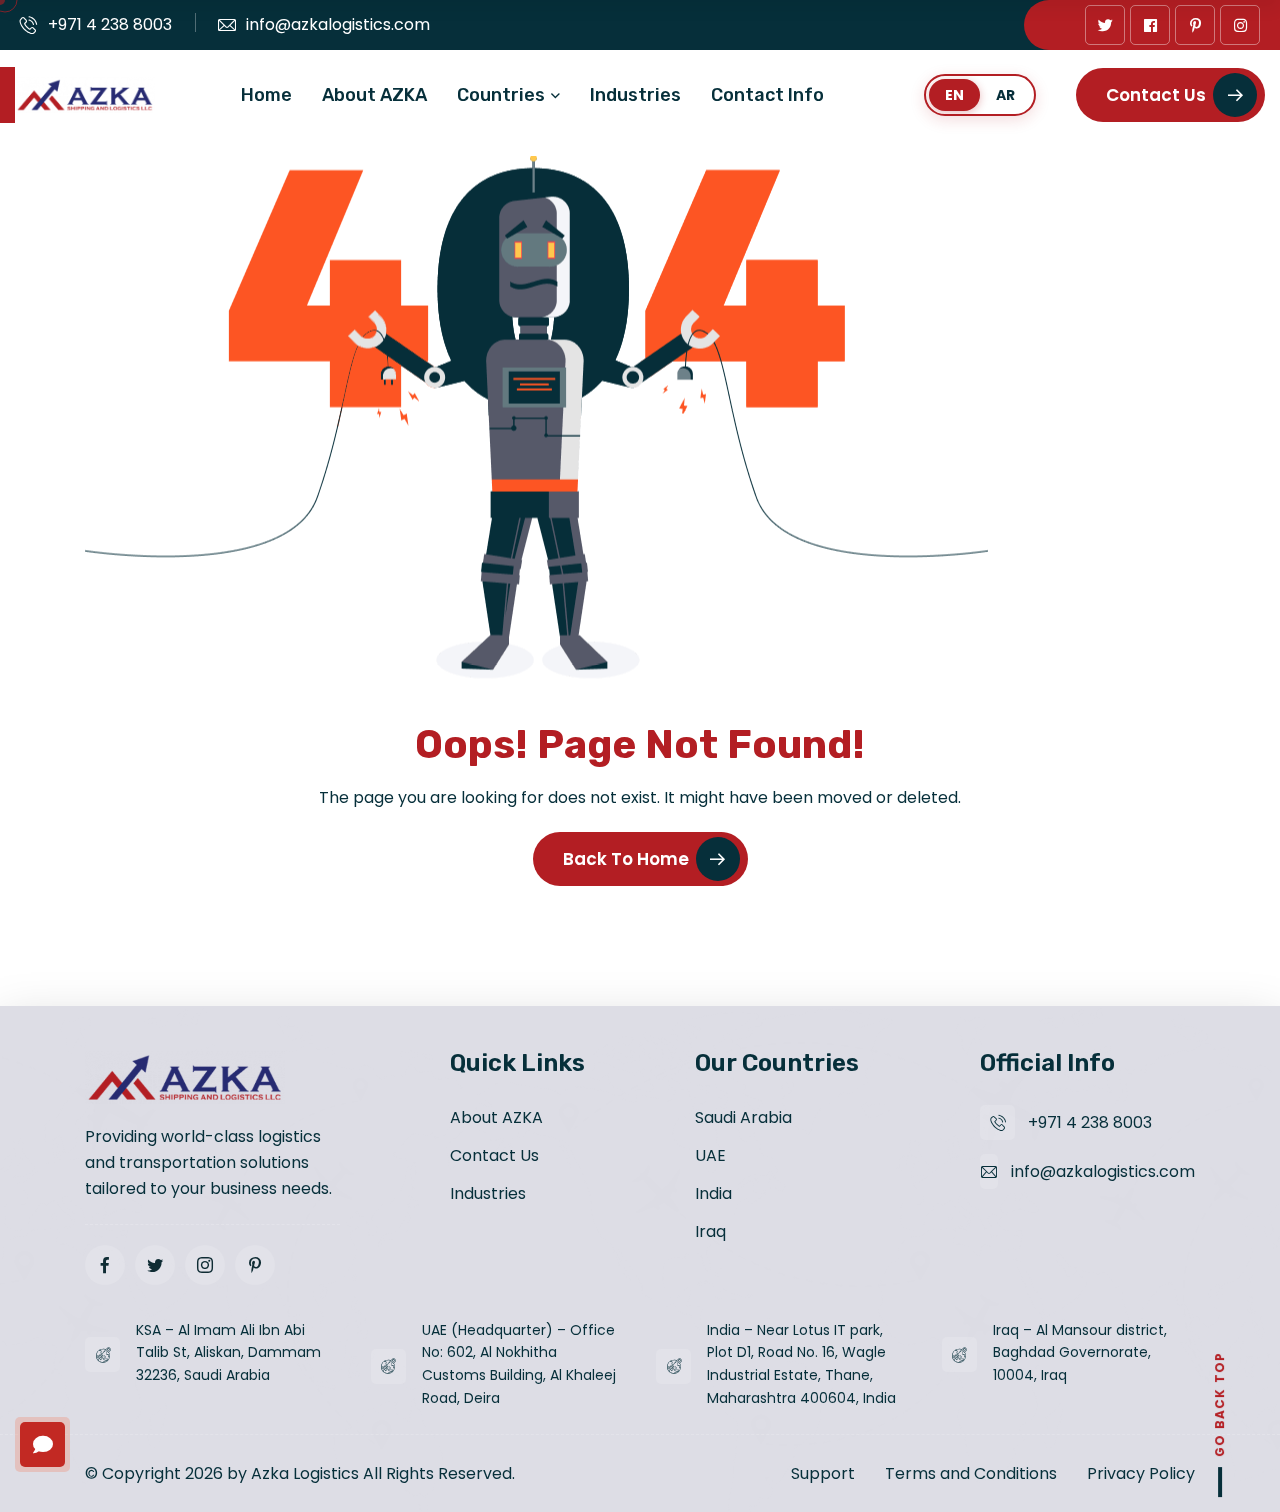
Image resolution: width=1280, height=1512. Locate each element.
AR (1005, 95)
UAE (710, 1155)
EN (954, 95)
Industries (635, 95)
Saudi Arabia (743, 1117)
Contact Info (767, 95)
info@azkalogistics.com (338, 24)
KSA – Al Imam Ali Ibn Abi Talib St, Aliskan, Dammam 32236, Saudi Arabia (228, 1353)
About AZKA (374, 95)
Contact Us (1156, 95)
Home (266, 95)
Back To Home (626, 859)
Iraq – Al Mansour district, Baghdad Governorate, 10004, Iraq (1080, 1353)
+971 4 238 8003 (110, 24)
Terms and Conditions (971, 1473)
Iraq (710, 1231)
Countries (501, 95)
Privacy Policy (1141, 1473)
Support (823, 1473)
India (713, 1193)
